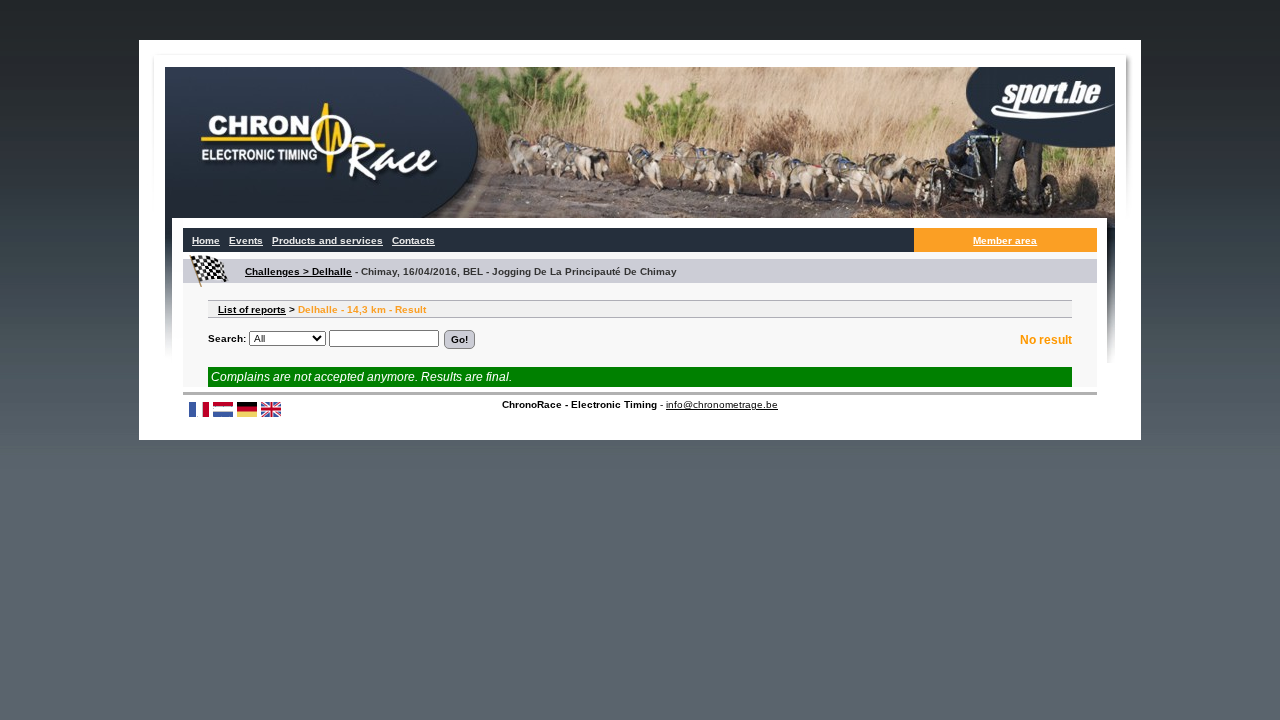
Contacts (413, 240)
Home (206, 240)
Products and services (327, 240)
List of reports (252, 309)
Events (246, 240)
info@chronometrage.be (722, 404)
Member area (1005, 240)
